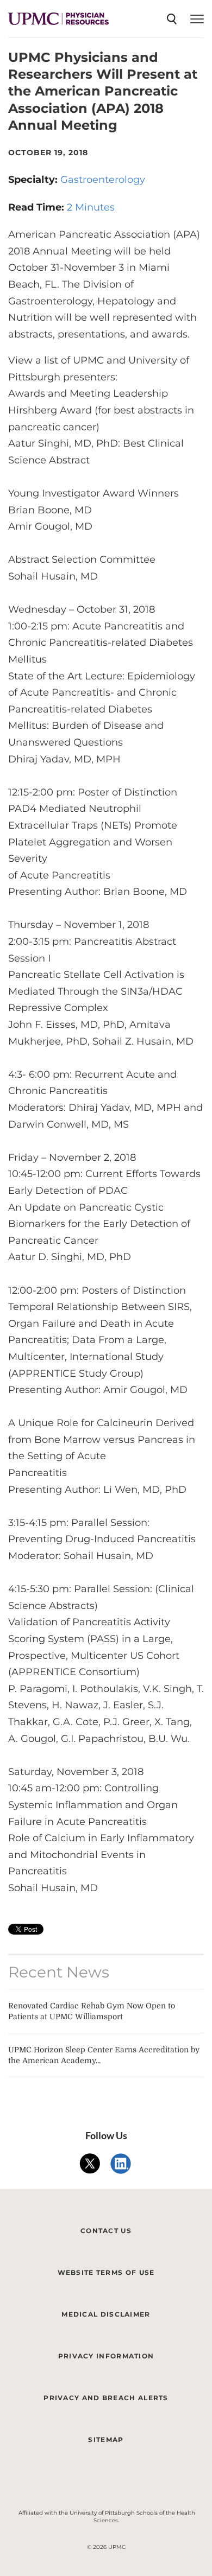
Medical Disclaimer (106, 2314)
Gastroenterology (103, 180)
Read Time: (38, 207)
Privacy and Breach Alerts (106, 2398)
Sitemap (106, 2440)
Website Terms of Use (106, 2272)
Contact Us (106, 2231)
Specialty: (34, 180)
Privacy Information (106, 2356)
